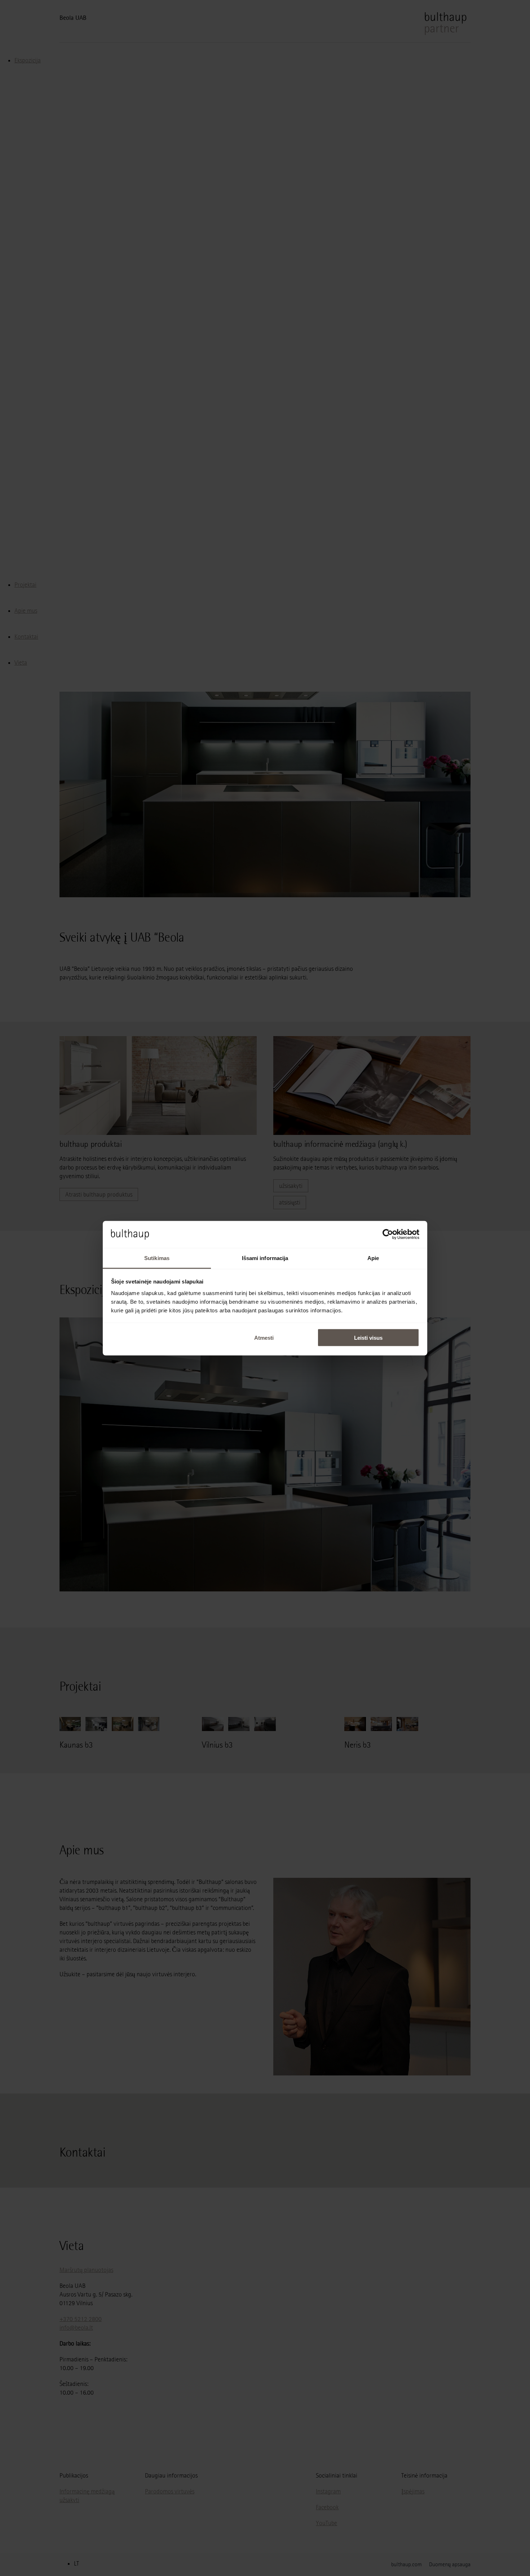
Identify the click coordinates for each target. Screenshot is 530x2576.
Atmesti (264, 1338)
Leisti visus (368, 1338)
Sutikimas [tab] (157, 1258)
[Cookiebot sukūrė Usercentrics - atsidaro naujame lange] (388, 1234)
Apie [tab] (373, 1258)
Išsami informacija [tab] (265, 1258)
